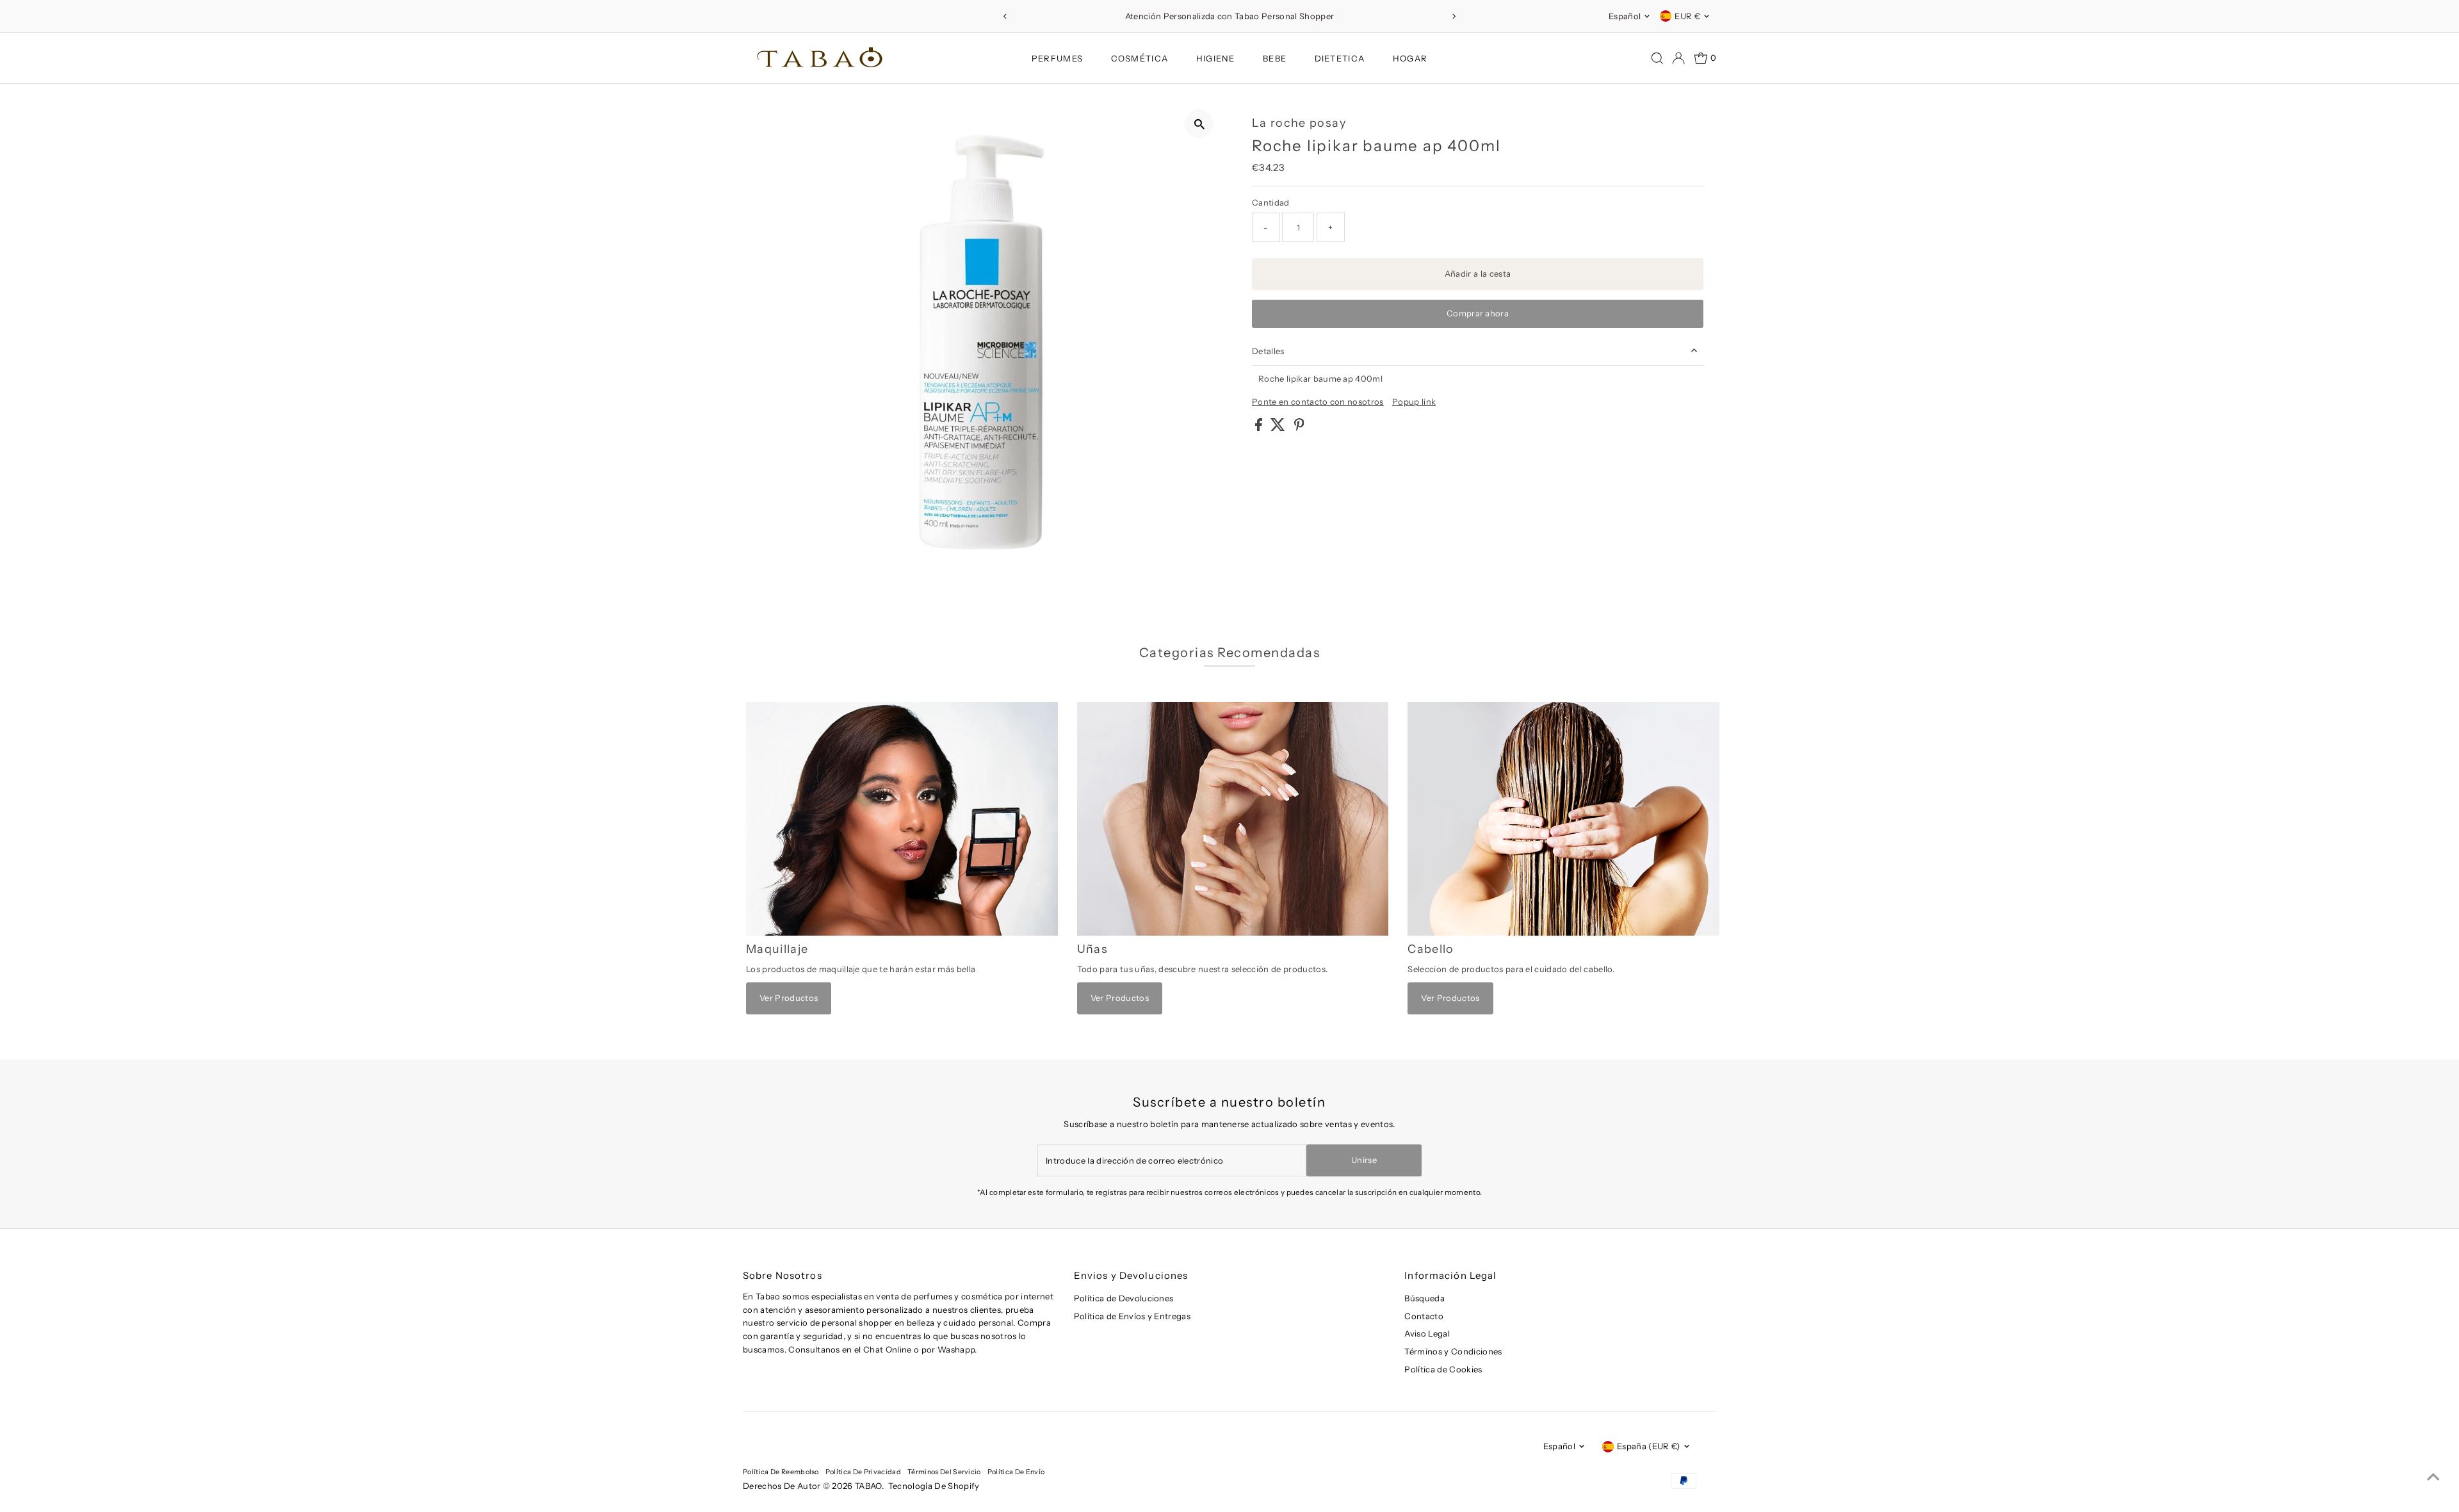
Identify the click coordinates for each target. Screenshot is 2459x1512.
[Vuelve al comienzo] (2433, 1477)
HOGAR (1410, 58)
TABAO (868, 1486)
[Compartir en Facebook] (1260, 428)
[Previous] (1005, 16)
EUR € (1687, 16)
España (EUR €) (1649, 1446)
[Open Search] (1657, 58)
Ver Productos (789, 998)
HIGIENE (1216, 58)
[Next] (1454, 16)
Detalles (1268, 351)
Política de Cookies (1443, 1369)
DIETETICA (1340, 58)
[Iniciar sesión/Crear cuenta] (1678, 58)
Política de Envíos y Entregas (1132, 1316)
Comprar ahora (1478, 313)
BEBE (1275, 58)
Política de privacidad (863, 1472)
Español (1625, 16)
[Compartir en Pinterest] (1299, 428)
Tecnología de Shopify (934, 1486)
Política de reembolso (781, 1472)
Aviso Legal (1427, 1333)
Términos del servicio (944, 1472)
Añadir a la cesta (1478, 273)
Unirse (1364, 1160)
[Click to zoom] (1199, 124)
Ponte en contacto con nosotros (1318, 402)
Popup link (1414, 402)
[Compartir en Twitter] (1279, 428)
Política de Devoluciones (1124, 1298)
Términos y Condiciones (1453, 1351)
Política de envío (1016, 1472)
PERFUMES (1057, 58)
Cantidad (1271, 202)
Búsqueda (1424, 1298)
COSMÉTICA (1140, 58)
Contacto (1424, 1316)
